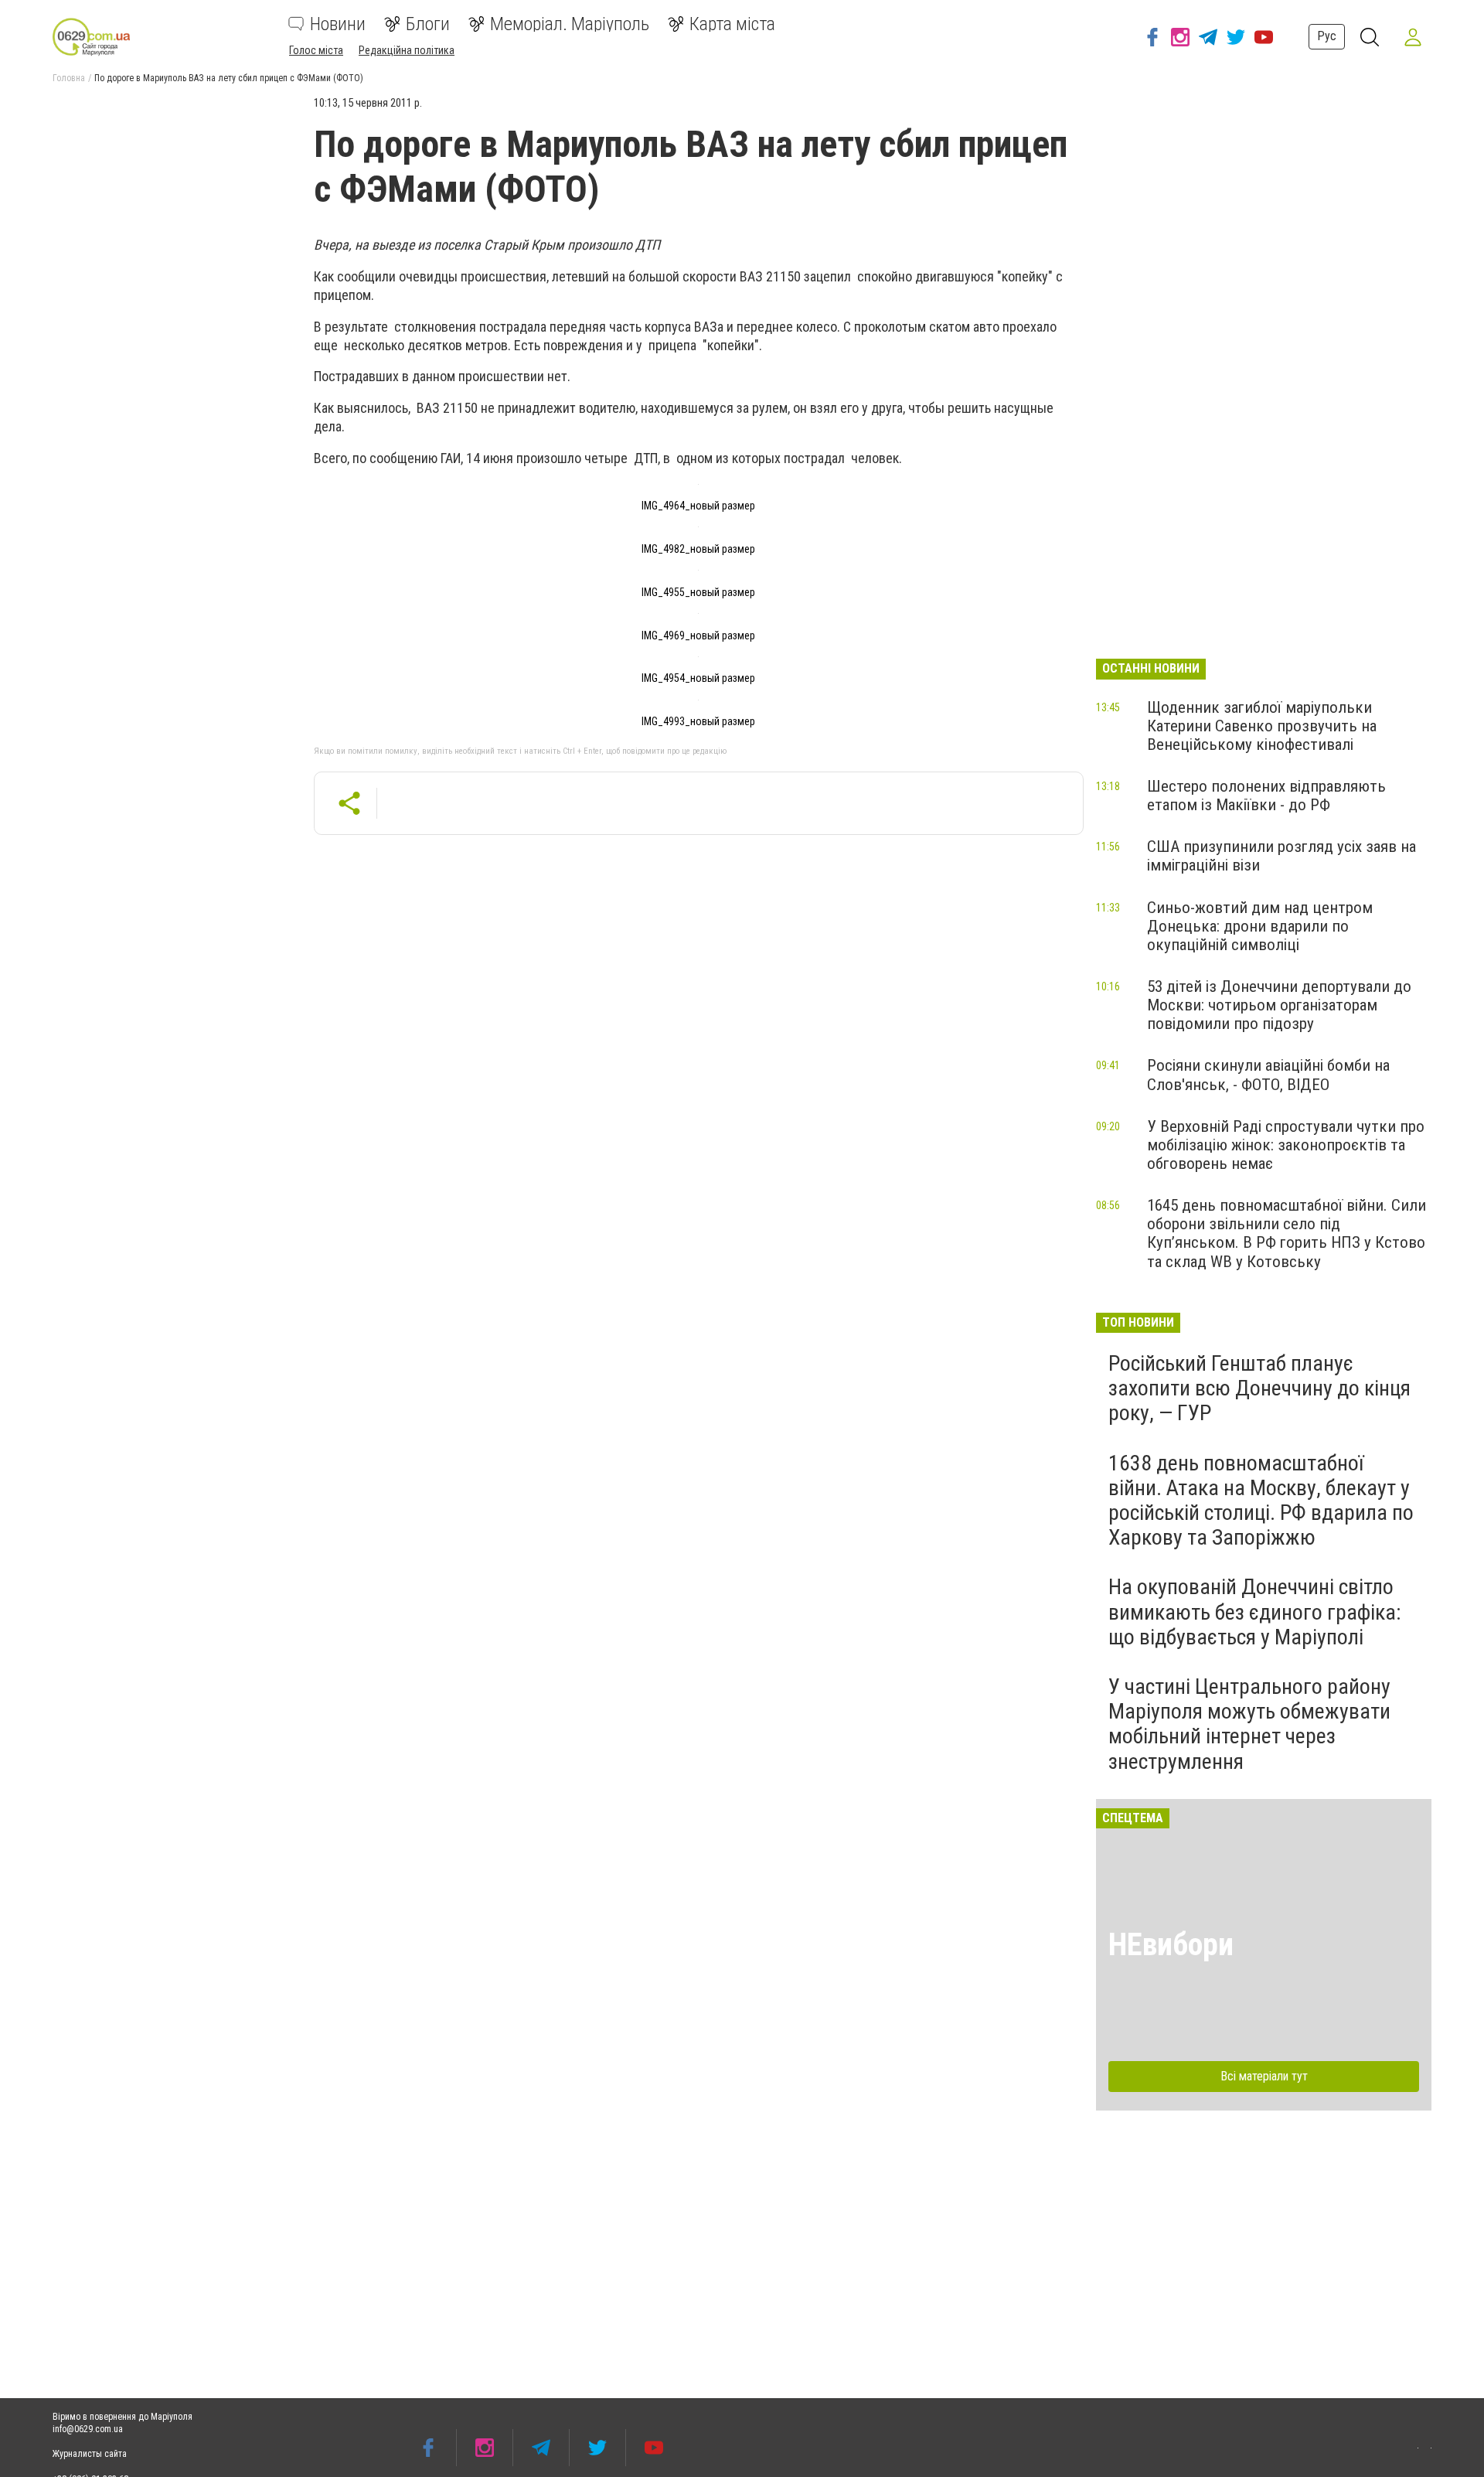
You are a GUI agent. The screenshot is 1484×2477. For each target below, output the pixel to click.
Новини (338, 24)
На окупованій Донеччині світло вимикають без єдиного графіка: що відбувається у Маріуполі (1255, 1612)
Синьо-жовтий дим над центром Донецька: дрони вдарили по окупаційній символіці (1260, 926)
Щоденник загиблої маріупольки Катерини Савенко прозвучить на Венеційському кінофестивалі (1262, 726)
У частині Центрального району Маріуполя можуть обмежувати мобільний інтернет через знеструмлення (1249, 1724)
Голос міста (316, 50)
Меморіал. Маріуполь (570, 24)
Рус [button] (1327, 36)
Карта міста (732, 24)
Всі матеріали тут (1264, 2076)
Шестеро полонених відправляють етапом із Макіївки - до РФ (1266, 796)
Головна (69, 78)
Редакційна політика (407, 50)
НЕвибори (1171, 1945)
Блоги (428, 24)
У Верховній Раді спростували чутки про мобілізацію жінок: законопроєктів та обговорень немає (1286, 1145)
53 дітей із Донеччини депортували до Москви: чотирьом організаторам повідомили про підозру (1279, 1005)
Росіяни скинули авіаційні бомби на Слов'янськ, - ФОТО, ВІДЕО (1268, 1075)
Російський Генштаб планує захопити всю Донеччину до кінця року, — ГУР (1259, 1388)
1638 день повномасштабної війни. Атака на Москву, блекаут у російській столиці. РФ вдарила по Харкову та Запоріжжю (1261, 1501)
